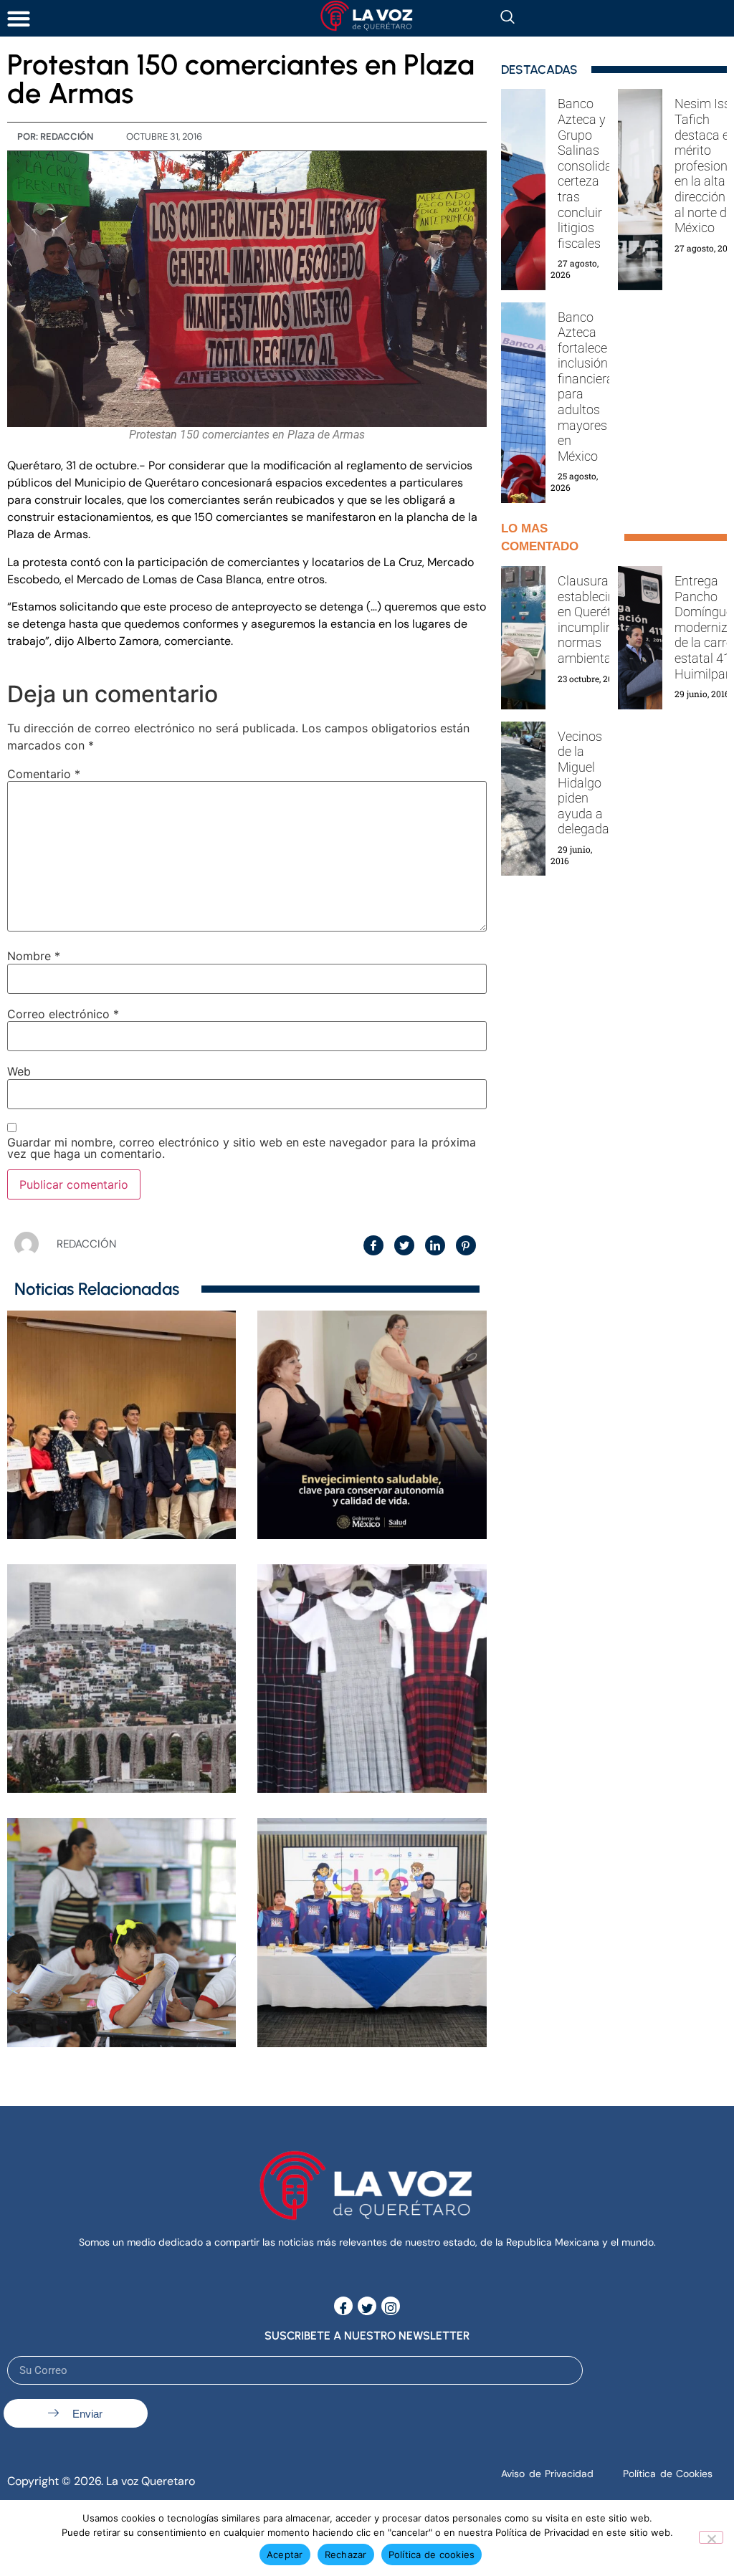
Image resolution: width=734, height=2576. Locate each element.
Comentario (44, 774)
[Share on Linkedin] (435, 1245)
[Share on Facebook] (373, 1245)
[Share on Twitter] (404, 1245)
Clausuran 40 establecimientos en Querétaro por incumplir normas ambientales (606, 619)
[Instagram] (391, 2306)
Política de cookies (432, 2555)
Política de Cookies (668, 2474)
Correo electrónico (63, 1014)
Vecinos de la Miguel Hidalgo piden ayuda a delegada (583, 783)
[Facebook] (343, 2306)
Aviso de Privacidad (547, 2474)
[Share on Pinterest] (466, 1245)
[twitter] (367, 2306)
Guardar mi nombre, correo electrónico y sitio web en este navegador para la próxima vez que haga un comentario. (242, 1148)
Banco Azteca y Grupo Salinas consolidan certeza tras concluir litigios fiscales (588, 173)
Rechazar (346, 2555)
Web (19, 1071)
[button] (18, 18)
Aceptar (285, 2555)
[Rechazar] (711, 2537)
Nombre (34, 956)
